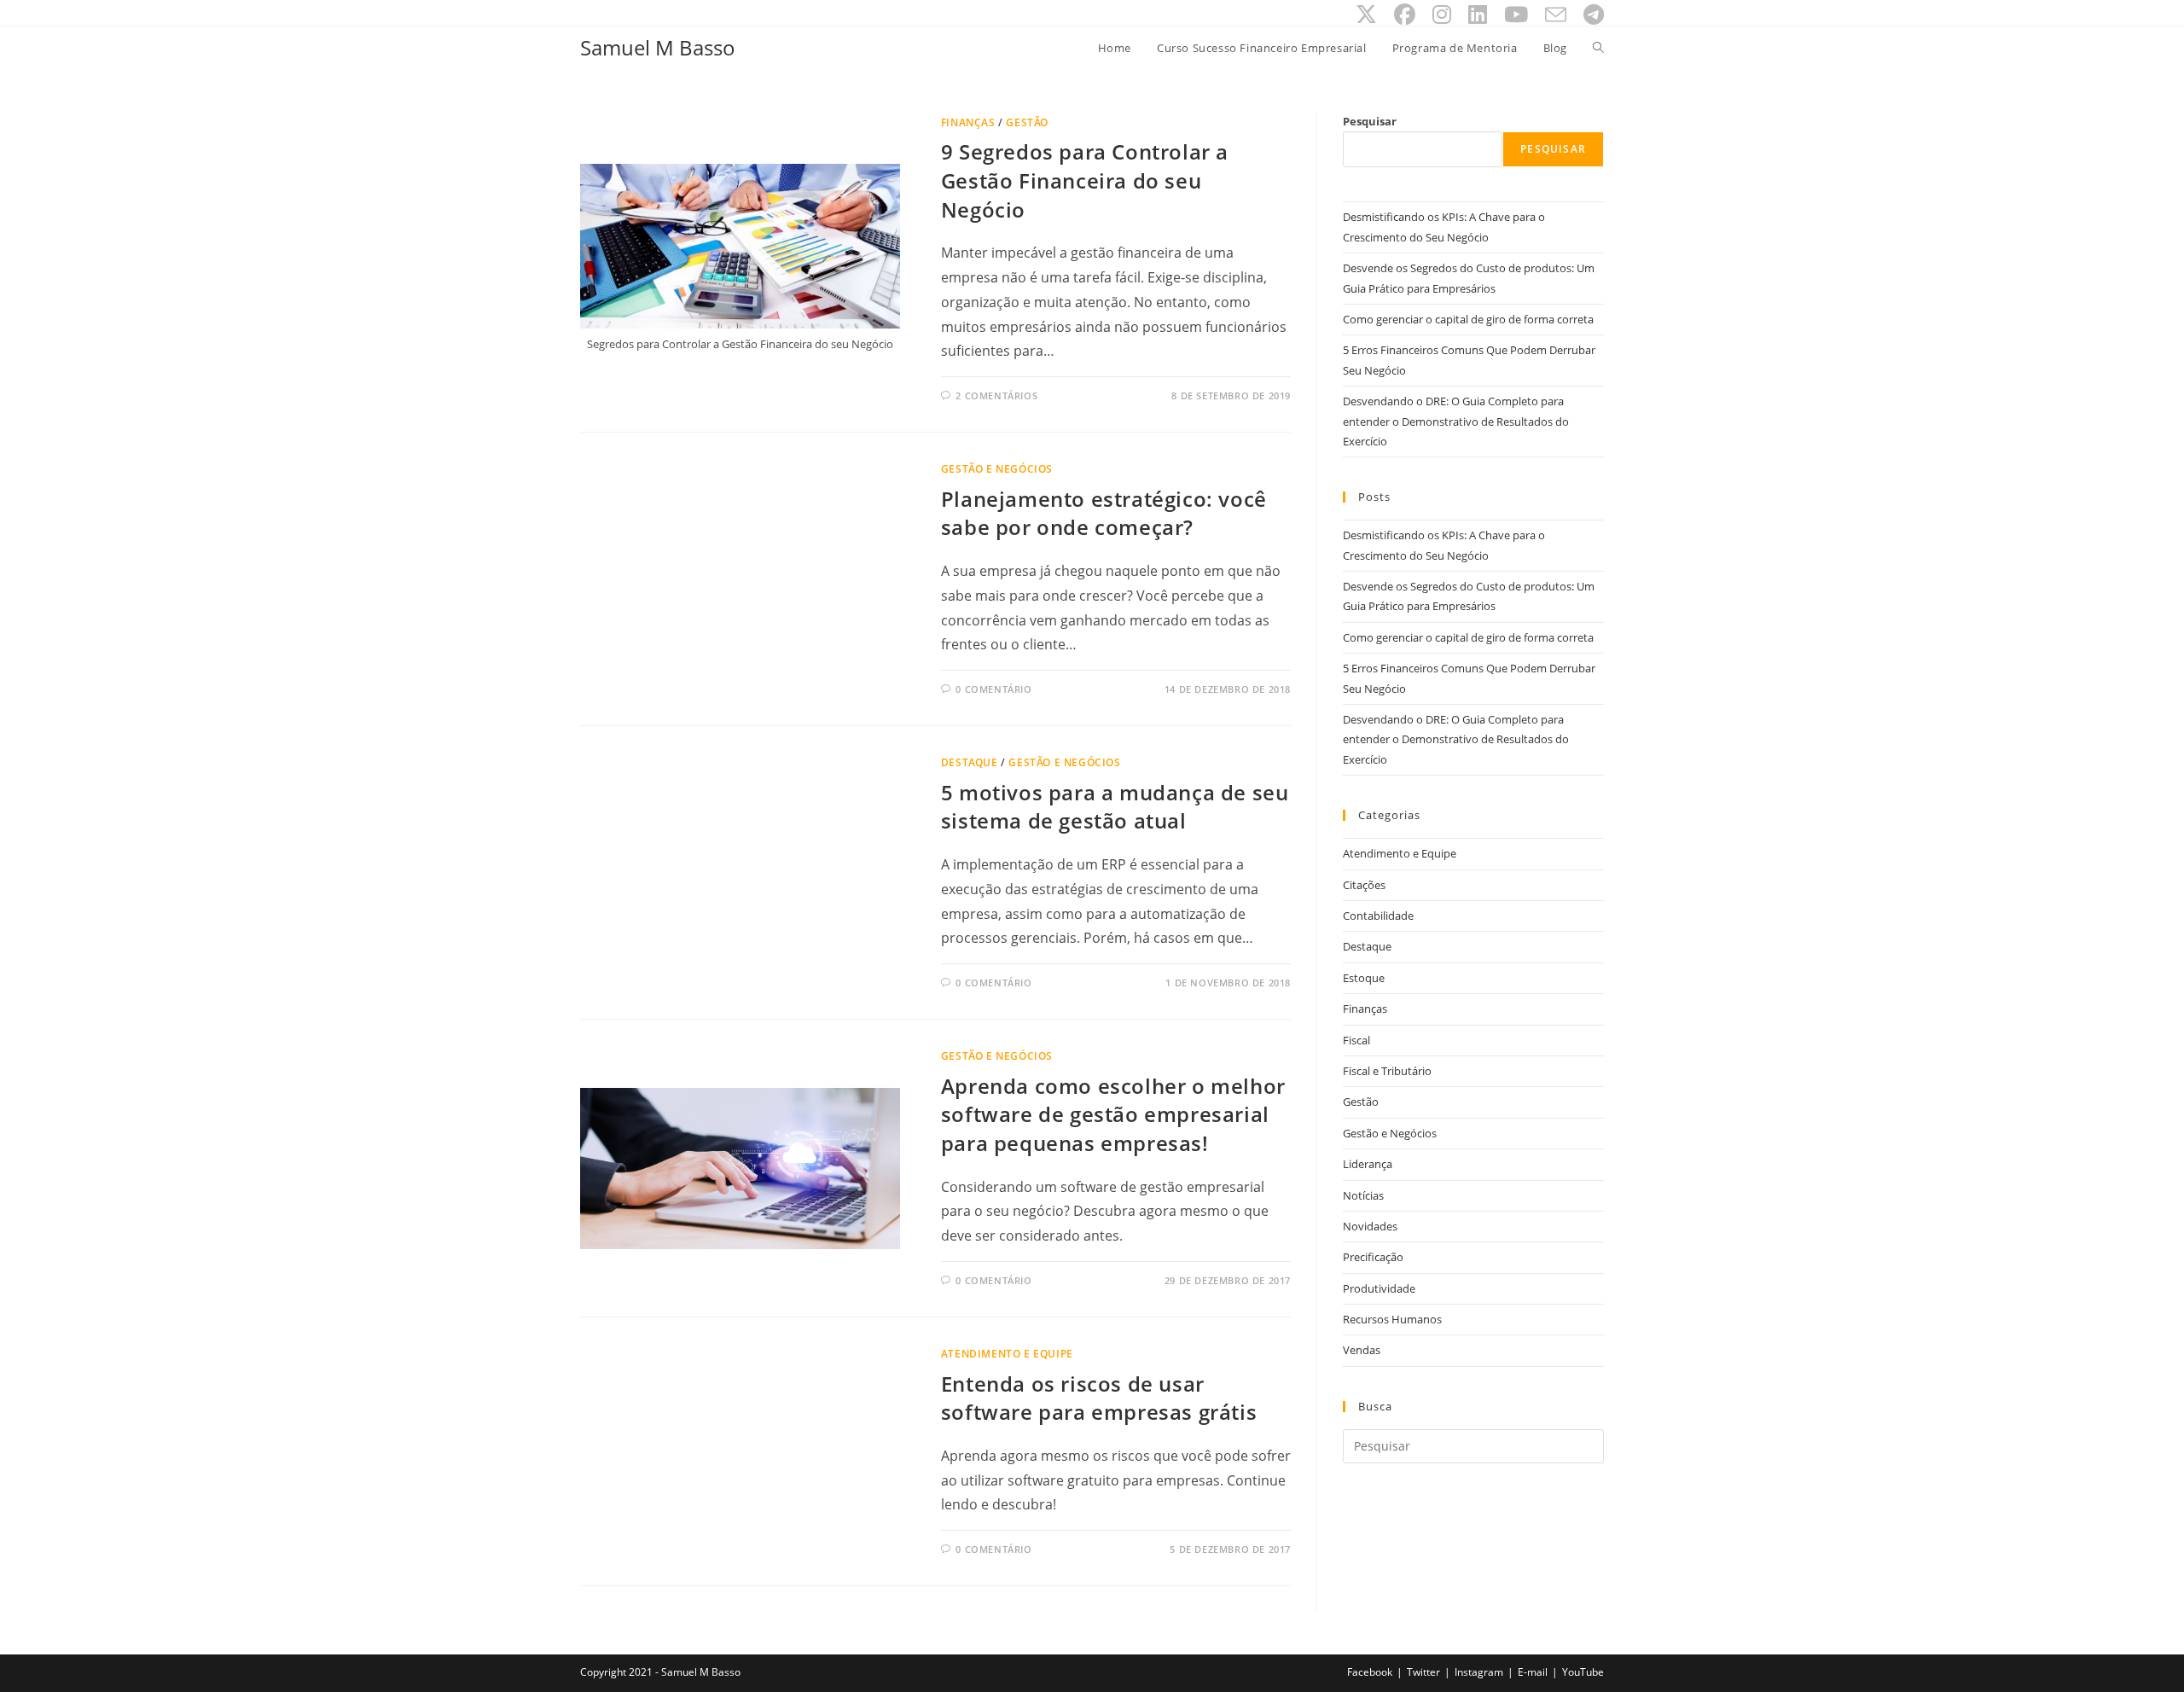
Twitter (1423, 1672)
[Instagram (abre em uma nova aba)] (1442, 15)
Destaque (970, 762)
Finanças (968, 122)
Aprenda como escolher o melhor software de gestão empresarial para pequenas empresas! (1113, 1114)
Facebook (1370, 1672)
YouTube (1583, 1672)
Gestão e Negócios (997, 469)
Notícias (1363, 1195)
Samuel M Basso (658, 47)
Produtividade (1379, 1288)
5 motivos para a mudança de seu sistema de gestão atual (1115, 807)
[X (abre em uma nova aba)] (1366, 15)
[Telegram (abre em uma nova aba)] (1589, 15)
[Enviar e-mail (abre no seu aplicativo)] (1556, 15)
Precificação (1373, 1257)
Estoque (1364, 978)
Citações (1364, 885)
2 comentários (996, 395)
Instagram (1479, 1672)
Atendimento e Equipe (1007, 1354)
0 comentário (993, 689)
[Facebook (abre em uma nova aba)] (1405, 15)
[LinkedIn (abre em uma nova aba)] (1478, 15)
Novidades (1370, 1226)
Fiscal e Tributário (1387, 1071)
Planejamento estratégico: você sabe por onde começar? (1104, 513)
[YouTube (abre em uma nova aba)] (1516, 15)
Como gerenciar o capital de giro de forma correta (1468, 319)
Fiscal (1356, 1040)
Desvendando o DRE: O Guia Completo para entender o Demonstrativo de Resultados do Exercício (1456, 421)
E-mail (1533, 1672)
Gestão (1027, 122)
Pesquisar (1370, 121)
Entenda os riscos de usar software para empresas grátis (1099, 1398)
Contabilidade (1378, 916)
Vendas (1362, 1350)
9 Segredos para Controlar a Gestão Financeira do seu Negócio (1085, 180)
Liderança (1368, 1164)
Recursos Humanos (1392, 1319)
